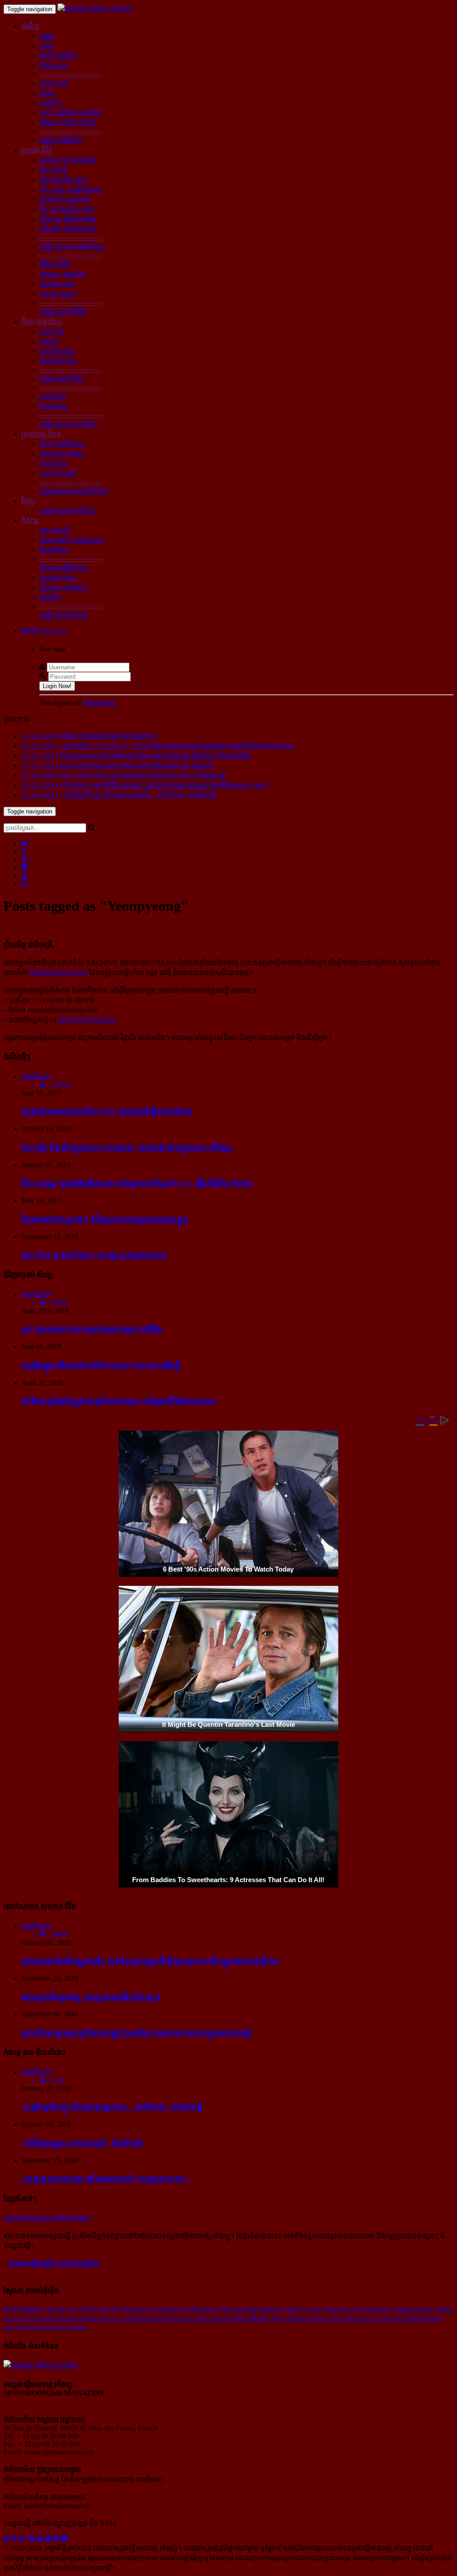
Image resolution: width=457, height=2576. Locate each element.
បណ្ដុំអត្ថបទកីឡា (61, 379)
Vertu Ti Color (303, 2309)
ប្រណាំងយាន (57, 351)
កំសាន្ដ (30, 521)
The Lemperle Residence (252, 2309)
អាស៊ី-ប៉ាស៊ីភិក (58, 56)
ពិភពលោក (54, 65)
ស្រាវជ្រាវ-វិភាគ (41, 434)
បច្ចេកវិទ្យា (52, 396)
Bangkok (378, 2309)
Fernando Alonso (52, 2319)
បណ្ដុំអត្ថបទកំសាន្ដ (64, 615)
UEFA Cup (94, 2309)
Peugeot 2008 (402, 2319)
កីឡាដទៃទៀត (58, 361)
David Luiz (63, 2309)
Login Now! (57, 686)
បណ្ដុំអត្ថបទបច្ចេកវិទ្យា (68, 424)
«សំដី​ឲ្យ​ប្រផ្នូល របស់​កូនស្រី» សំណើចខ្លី (82, 2143)
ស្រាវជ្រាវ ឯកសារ (62, 454)
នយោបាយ (54, 83)
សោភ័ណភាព (57, 284)
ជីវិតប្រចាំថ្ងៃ (55, 264)
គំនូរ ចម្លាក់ (54, 170)
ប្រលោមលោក (58, 578)
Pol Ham (29, 2327)
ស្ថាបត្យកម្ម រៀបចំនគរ (68, 160)
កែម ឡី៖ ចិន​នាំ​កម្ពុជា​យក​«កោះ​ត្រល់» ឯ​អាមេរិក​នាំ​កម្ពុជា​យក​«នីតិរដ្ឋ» (128, 1147)
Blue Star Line (364, 2319)
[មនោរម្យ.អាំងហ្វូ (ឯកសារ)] (95, 9)
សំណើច (50, 597)
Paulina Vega (326, 2319)
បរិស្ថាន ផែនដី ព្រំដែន (68, 122)
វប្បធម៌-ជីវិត (37, 150)
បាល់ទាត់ (52, 331)
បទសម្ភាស (54, 463)
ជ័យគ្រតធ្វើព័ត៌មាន (64, 568)
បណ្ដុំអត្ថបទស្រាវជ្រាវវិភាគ (74, 491)
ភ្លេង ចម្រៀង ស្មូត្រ (63, 180)
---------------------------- (71, 74)
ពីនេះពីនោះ (54, 550)
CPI (115, 2309)
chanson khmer (414, 2309)
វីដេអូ (28, 501)
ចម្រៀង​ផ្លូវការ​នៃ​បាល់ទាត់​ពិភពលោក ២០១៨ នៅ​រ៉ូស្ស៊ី (101, 1365)
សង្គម (47, 93)
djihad (445, 2309)
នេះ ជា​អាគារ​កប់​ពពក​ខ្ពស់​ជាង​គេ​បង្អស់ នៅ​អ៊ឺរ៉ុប (92, 1329)
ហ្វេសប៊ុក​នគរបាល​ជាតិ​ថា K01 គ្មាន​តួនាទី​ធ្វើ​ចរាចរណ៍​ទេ (107, 1111)
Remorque (136, 2309)
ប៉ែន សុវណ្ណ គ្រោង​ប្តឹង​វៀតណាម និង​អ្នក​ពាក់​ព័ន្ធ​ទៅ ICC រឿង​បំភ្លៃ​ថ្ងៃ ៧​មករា (137, 1183)
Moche (78, 2327)
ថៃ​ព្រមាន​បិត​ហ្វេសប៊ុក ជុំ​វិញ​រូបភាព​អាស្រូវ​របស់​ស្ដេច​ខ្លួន (105, 1219)
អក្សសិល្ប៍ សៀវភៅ (65, 199)
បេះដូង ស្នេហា (58, 294)
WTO (279, 2319)
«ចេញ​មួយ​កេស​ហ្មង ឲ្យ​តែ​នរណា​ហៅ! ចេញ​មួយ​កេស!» (106, 2179)
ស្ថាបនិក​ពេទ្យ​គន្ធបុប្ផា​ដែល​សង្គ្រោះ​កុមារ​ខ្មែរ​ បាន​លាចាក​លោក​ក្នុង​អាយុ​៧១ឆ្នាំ (137, 2033)
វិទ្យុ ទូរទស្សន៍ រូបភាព (67, 209)
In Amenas (167, 2309)
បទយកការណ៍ (58, 473)
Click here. (100, 703)
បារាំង (47, 46)
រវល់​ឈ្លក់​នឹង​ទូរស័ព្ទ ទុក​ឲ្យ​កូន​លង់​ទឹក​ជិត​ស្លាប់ (91, 1997)
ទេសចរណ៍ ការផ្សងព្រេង (71, 540)
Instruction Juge (343, 2309)
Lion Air (15, 2319)
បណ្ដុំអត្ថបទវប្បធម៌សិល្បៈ (73, 247)
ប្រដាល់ (49, 341)
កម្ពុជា (47, 36)
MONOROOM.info (58, 973)
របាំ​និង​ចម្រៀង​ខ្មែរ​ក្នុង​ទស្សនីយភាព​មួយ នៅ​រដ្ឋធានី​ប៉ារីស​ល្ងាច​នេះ (119, 1401)
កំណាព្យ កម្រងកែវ (63, 587)
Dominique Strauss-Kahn (196, 2319)
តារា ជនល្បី (55, 530)
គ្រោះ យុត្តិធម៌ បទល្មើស (70, 113)
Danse (297, 2318)
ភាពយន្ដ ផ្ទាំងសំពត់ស (68, 219)
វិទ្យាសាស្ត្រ (53, 406)
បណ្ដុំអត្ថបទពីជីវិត (63, 312)
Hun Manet (251, 2318)
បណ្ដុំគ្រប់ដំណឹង (60, 140)
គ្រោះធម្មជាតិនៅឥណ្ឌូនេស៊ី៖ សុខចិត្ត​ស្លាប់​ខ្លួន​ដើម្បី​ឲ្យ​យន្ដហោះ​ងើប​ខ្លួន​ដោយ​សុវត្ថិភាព (150, 1961)
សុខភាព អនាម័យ (62, 274)
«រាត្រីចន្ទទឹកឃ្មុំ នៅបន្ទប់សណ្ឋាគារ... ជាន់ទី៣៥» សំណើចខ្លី (112, 2107)
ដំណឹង (30, 26)
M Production (201, 2309)
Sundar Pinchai (140, 2319)
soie (9, 2327)
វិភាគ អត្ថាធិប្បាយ (62, 444)
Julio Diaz (55, 2327)
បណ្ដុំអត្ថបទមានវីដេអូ (67, 511)
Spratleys (33, 2309)
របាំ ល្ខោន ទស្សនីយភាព (71, 189)
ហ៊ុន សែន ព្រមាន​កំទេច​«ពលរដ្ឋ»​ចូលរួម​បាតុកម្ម (94, 1255)
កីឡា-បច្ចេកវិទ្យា (42, 321)
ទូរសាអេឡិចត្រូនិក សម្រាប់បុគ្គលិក (54, 2263)
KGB (11, 2309)
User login (51, 631)
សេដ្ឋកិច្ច (50, 103)
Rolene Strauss (99, 2319)
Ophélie (432, 2319)
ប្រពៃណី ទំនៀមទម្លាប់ (68, 229)
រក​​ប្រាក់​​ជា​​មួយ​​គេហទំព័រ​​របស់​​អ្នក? (48, 2218)
